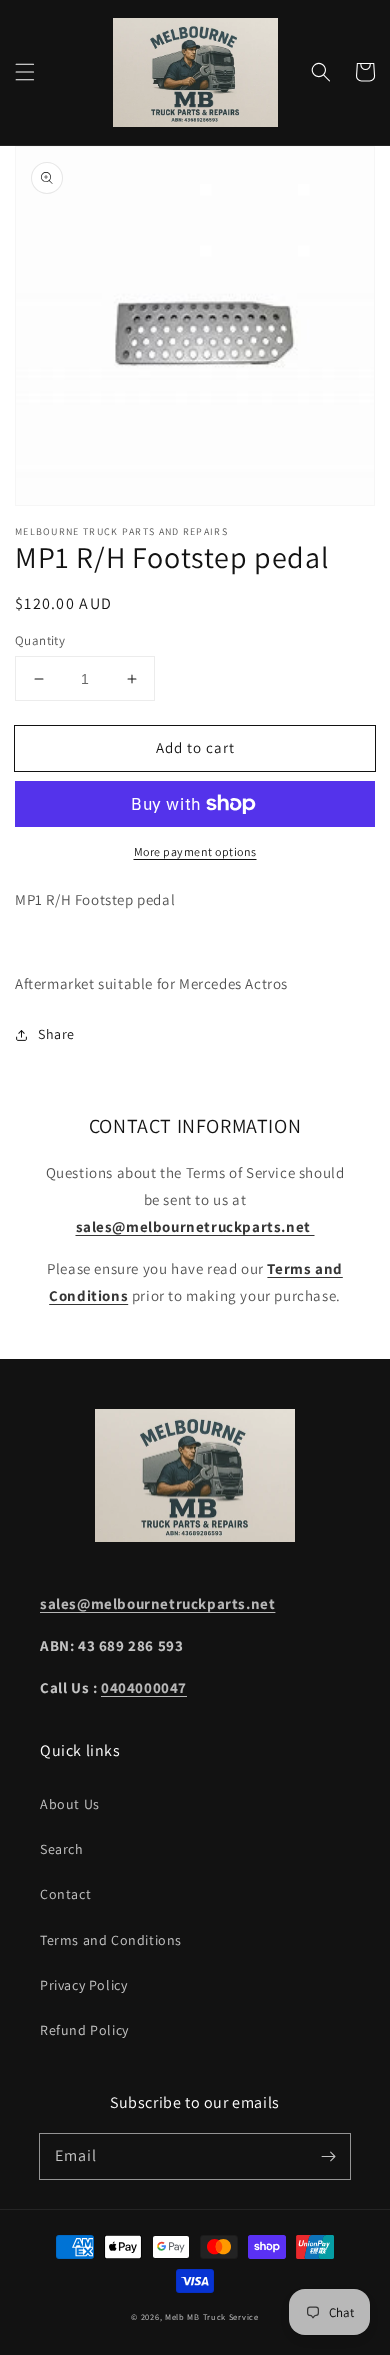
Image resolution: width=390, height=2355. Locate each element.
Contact (65, 1894)
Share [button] (56, 1034)
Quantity (40, 640)
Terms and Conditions (111, 1940)
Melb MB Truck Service (212, 2316)
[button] (25, 72)
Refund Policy (84, 2030)
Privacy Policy (83, 1985)
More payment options (195, 851)
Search (62, 1849)
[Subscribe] (328, 2156)
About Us (70, 1804)
